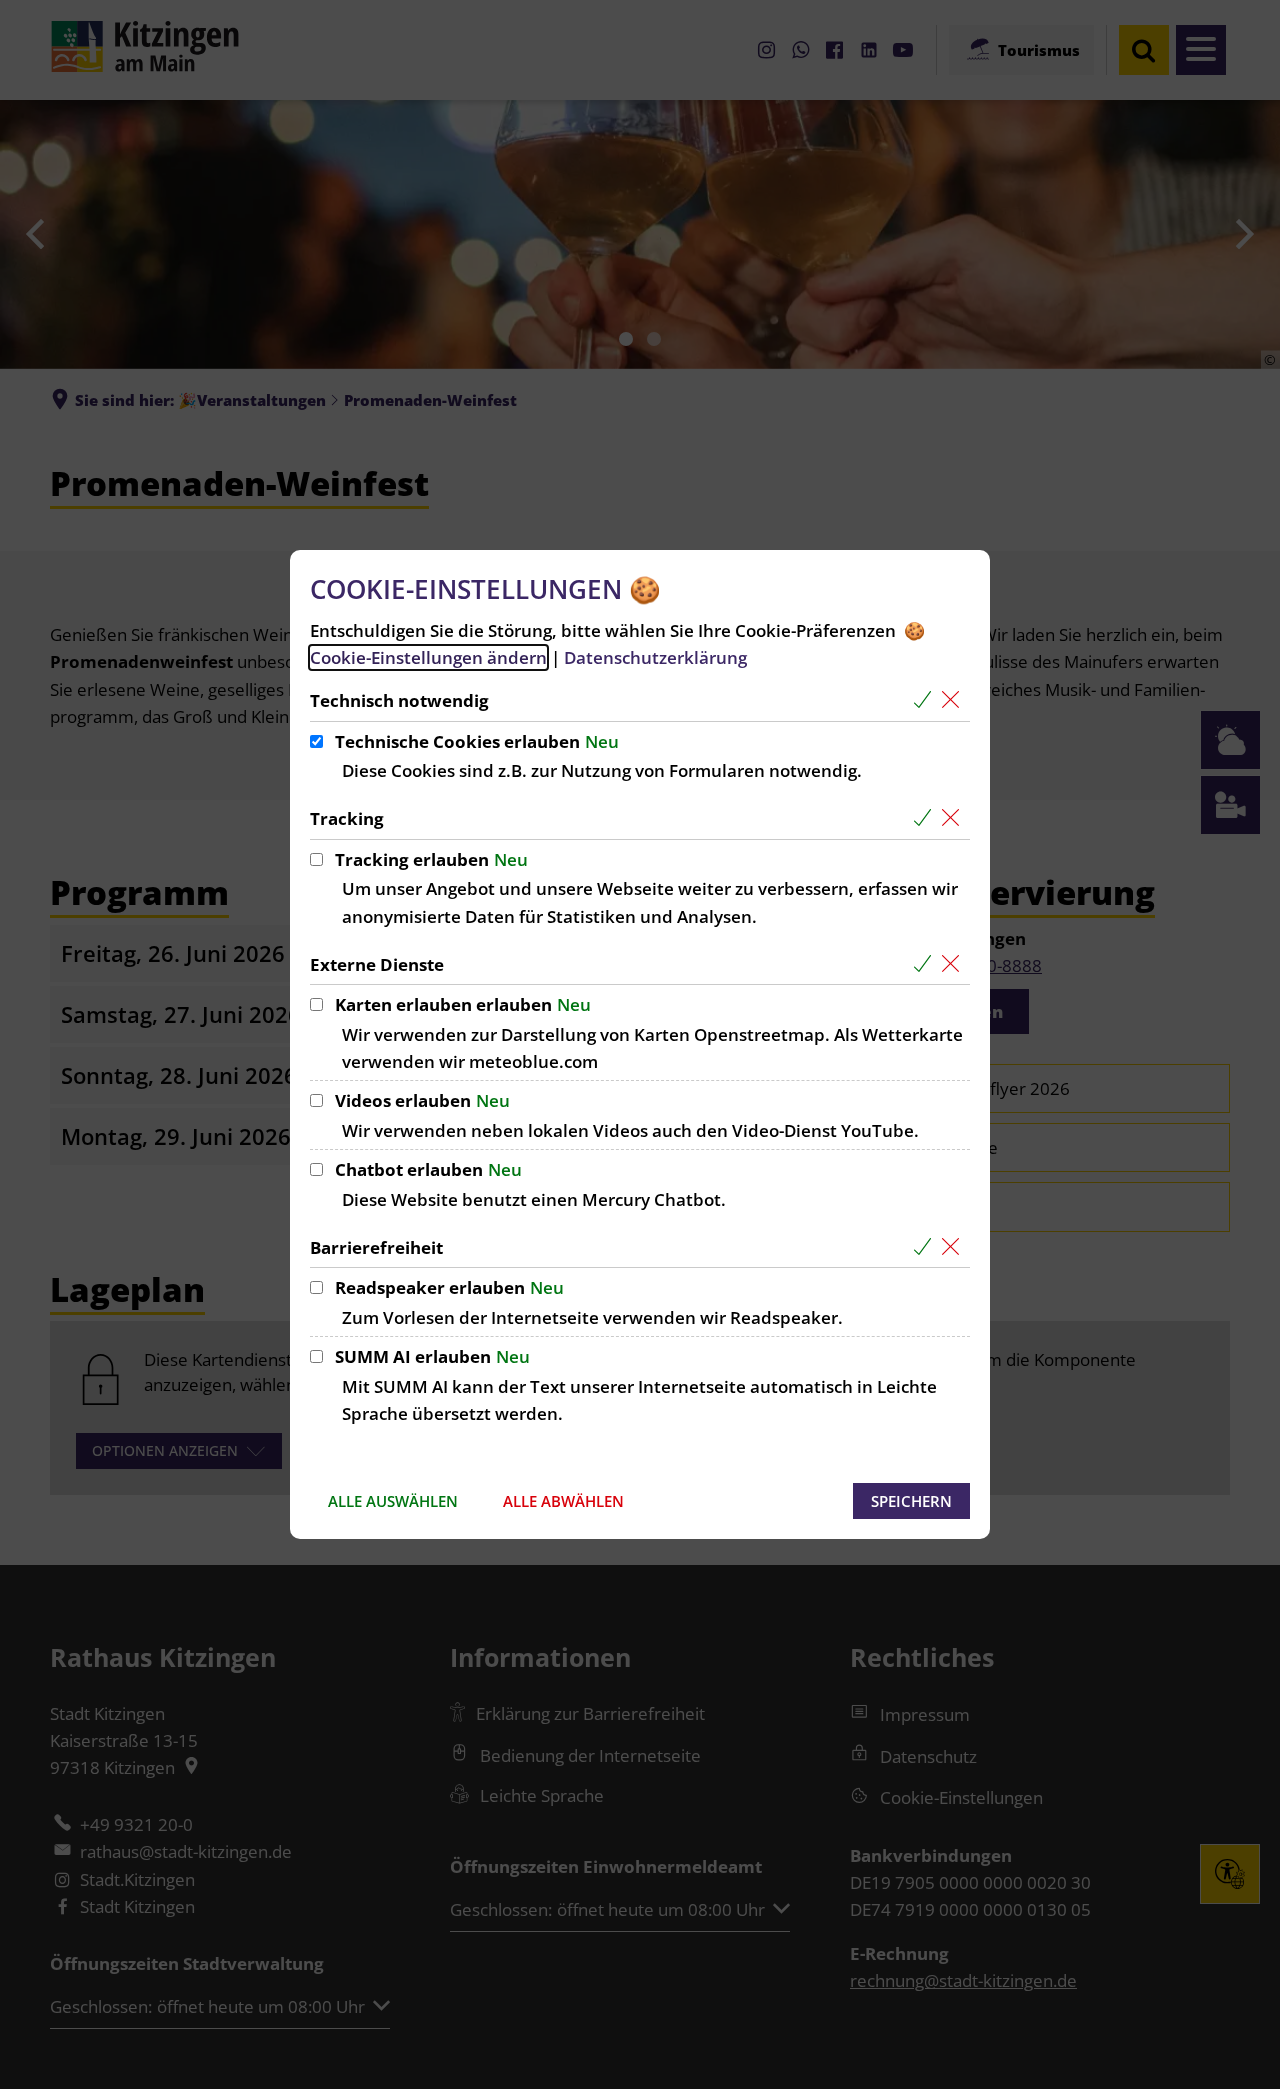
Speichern (911, 1501)
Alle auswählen (393, 1501)
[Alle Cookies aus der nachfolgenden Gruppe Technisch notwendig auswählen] (926, 700)
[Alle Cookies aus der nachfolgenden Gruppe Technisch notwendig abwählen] (954, 700)
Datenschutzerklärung (655, 657)
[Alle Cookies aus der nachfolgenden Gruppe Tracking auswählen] (926, 818)
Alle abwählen (563, 1501)
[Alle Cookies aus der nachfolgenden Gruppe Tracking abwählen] (954, 818)
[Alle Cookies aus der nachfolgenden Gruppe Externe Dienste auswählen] (926, 964)
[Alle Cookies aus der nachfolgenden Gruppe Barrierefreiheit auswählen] (926, 1247)
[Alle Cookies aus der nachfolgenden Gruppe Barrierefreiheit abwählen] (954, 1247)
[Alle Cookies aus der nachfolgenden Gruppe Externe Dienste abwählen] (954, 964)
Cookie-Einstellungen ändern (428, 657)
